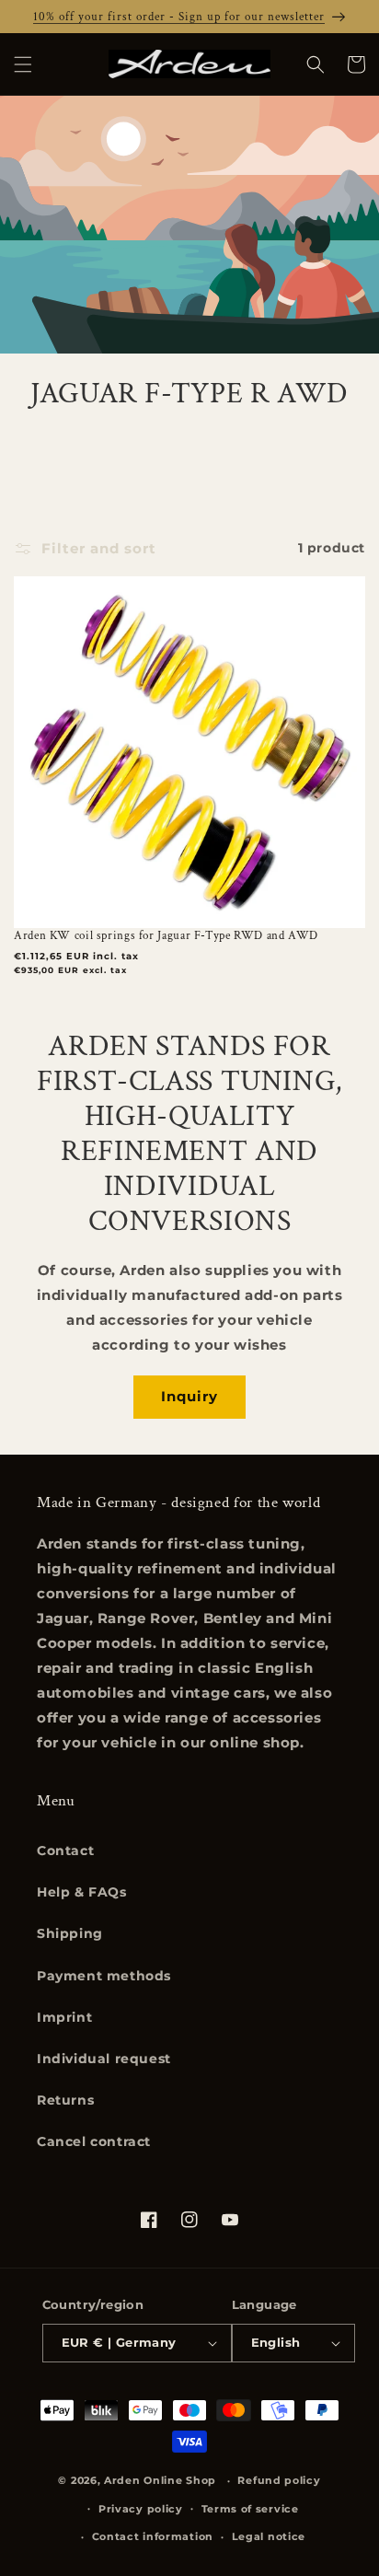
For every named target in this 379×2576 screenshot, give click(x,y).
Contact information (153, 2536)
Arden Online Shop (160, 2480)
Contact (65, 1851)
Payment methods (104, 1976)
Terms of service (250, 2509)
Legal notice (269, 2536)
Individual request (104, 2059)
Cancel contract (94, 2141)
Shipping (70, 1933)
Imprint (64, 2017)
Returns (65, 2100)
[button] (23, 64)
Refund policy (279, 2480)
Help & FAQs (82, 1892)
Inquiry (189, 1396)
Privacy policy (141, 2509)
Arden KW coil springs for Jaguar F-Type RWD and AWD (166, 935)
